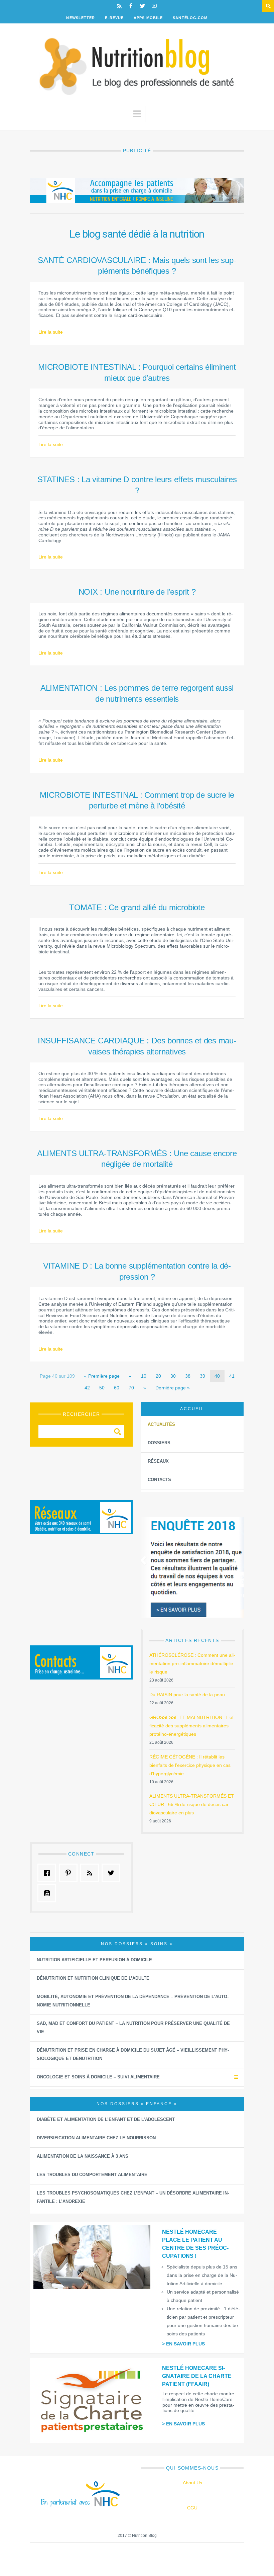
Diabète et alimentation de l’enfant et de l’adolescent (106, 2119)
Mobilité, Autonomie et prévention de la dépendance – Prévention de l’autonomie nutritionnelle (133, 2001)
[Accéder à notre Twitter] (113, 1873)
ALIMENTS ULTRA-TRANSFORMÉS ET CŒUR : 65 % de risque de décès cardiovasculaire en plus (192, 1804)
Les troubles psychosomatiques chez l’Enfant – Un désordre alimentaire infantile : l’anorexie (133, 2197)
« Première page (102, 1376)
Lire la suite (51, 332)
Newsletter (81, 18)
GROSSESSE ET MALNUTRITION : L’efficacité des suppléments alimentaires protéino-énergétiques (192, 1726)
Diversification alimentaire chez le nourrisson (96, 2138)
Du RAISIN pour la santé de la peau (187, 1695)
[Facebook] (131, 6)
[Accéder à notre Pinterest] (70, 1873)
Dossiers (159, 1443)
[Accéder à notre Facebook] (48, 1873)
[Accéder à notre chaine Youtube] (48, 1893)
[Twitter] (143, 6)
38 (188, 1376)
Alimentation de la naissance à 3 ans (83, 2156)
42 (87, 1388)
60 (117, 1388)
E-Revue (114, 18)
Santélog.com (190, 18)
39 (202, 1376)
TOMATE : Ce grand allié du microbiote (137, 907)
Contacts (159, 1480)
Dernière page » (173, 1388)
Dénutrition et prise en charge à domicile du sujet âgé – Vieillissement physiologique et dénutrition (133, 2054)
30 (173, 1376)
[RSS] (119, 6)
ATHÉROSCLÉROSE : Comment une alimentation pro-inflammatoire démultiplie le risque (192, 1663)
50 (102, 1388)
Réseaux (158, 1461)
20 (158, 1376)
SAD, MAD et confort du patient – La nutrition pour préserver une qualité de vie (133, 2028)
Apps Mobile (148, 18)
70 (131, 1388)
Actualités (161, 1424)
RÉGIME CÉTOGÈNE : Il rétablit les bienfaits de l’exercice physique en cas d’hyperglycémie (190, 1765)
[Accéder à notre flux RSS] (91, 1873)
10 (144, 1376)
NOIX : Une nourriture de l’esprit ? (137, 592)
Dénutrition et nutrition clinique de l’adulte (93, 1978)
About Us (192, 2483)
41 (232, 1376)
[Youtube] (154, 6)
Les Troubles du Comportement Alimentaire (92, 2175)
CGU (192, 2508)
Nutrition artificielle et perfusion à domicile (94, 1960)
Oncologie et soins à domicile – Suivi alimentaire (98, 2077)
